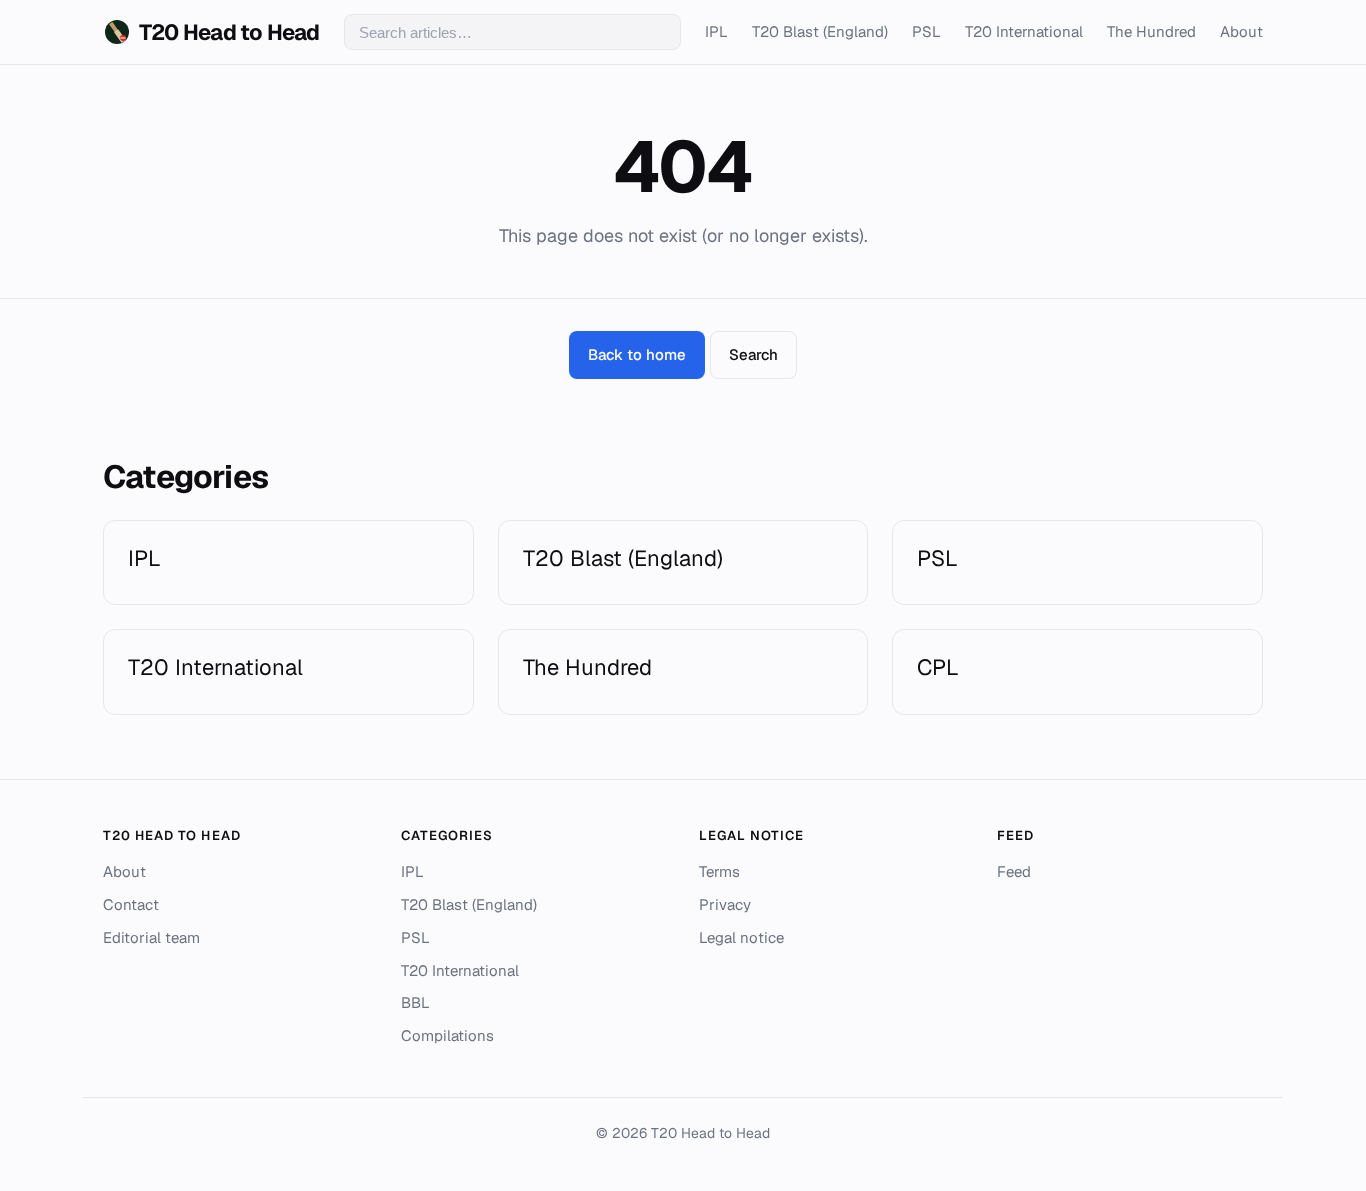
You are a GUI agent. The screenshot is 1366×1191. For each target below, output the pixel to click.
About (1241, 31)
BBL (415, 1002)
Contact (131, 904)
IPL (716, 31)
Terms (719, 871)
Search (753, 354)
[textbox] (512, 32)
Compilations (447, 1035)
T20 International (1024, 31)
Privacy (725, 904)
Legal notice (741, 937)
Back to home (637, 354)
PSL (926, 31)
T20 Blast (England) (820, 31)
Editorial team (151, 937)
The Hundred (1151, 31)
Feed (1014, 871)
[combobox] (512, 32)
